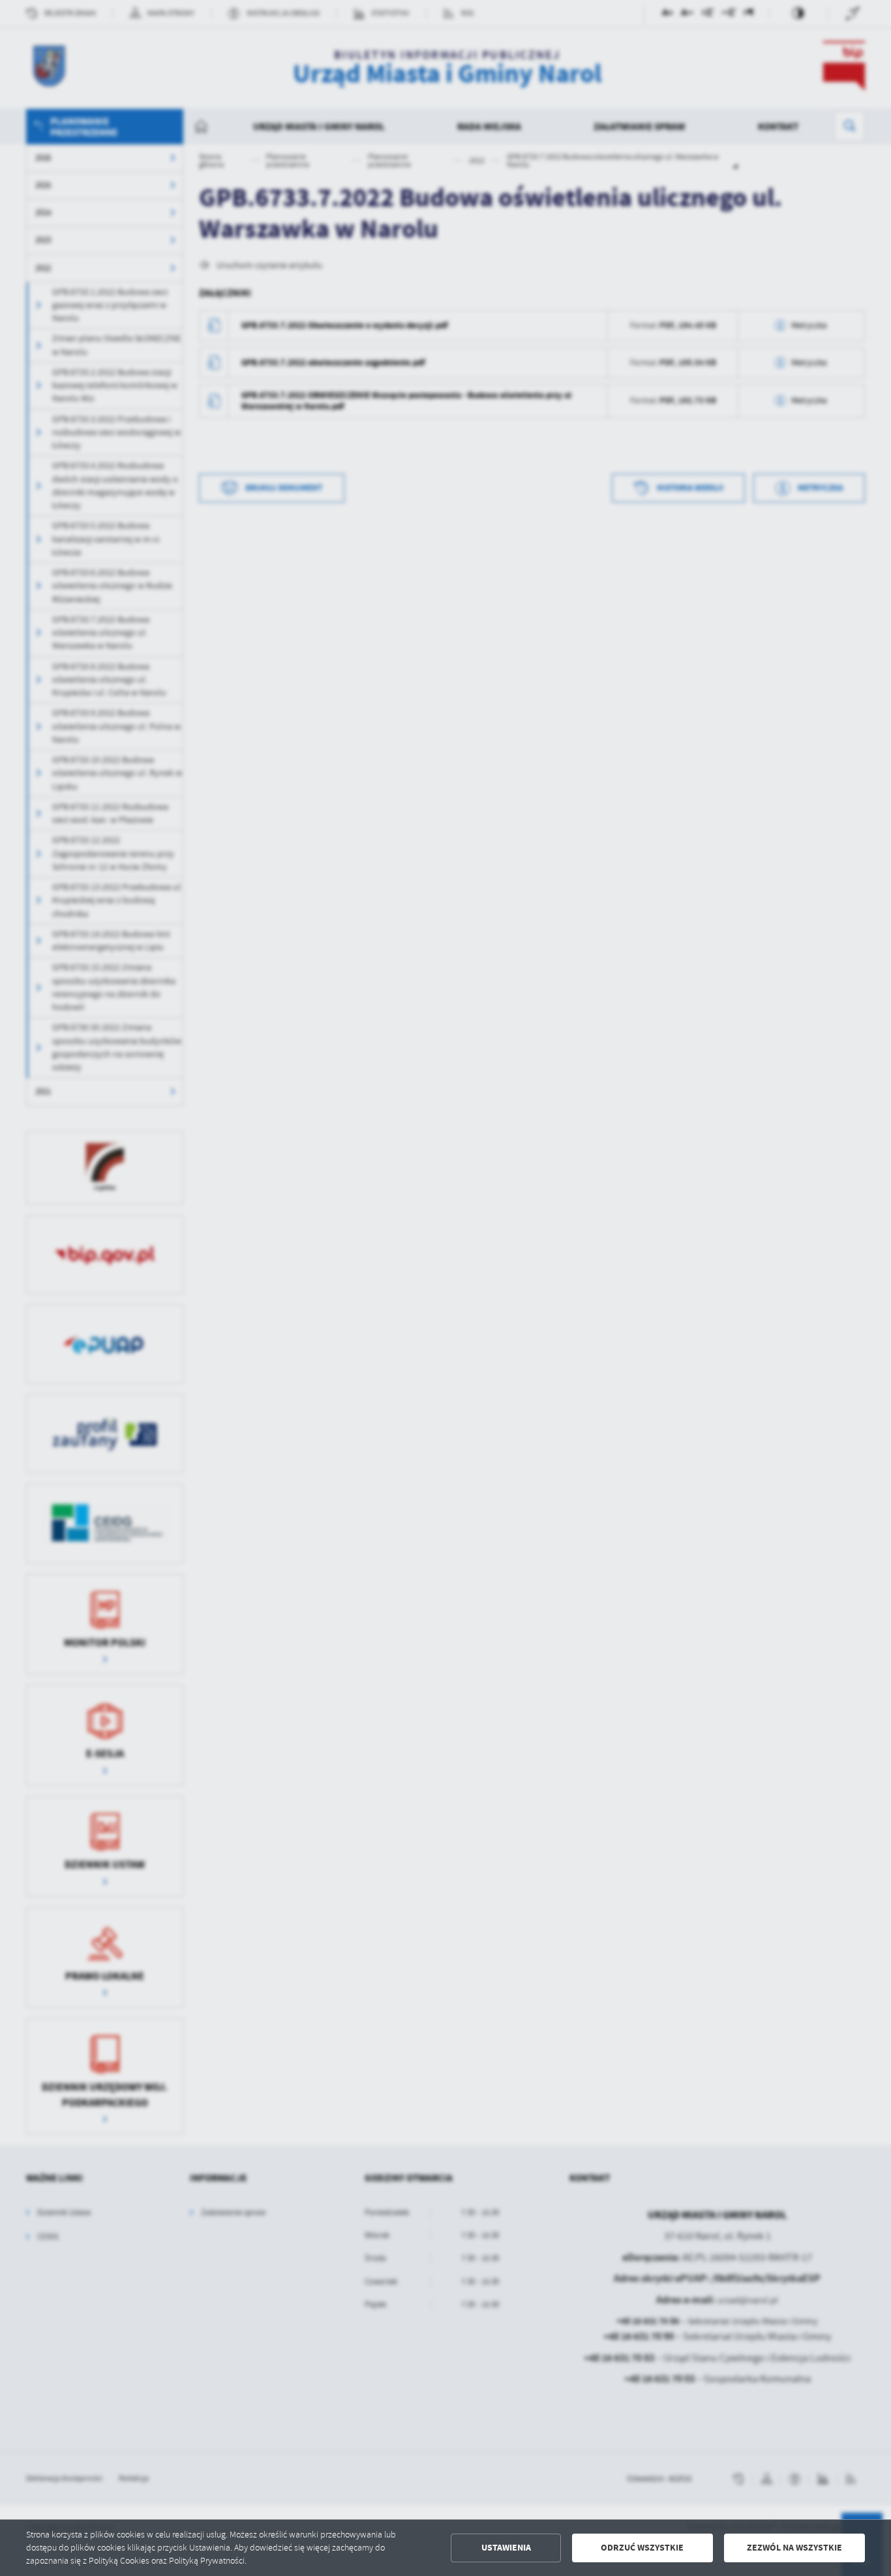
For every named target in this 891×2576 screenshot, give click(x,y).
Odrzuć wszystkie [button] (642, 2548)
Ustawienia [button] (506, 2548)
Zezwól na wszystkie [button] (794, 2548)
